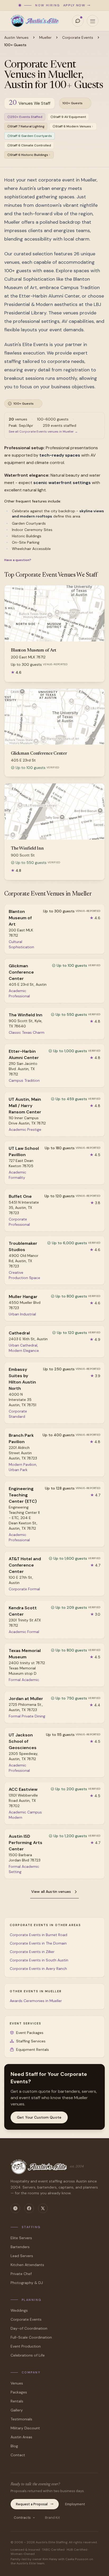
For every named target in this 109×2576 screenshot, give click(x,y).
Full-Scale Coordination (31, 2337)
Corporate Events (78, 37)
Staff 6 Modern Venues (73, 126)
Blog (14, 2446)
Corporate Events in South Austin (39, 1960)
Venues (17, 2383)
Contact (18, 2455)
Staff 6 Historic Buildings (29, 155)
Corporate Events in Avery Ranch (38, 1969)
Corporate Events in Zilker (32, 1952)
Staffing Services (31, 2041)
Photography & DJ (27, 2283)
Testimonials (21, 2419)
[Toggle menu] (93, 21)
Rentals (17, 2401)
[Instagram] (15, 2208)
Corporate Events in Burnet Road (38, 1935)
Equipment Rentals (33, 2050)
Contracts (22, 2518)
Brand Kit (52, 2518)
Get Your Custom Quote (39, 2117)
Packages (19, 2392)
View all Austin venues (51, 1892)
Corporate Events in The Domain (38, 1943)
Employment (75, 2504)
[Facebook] (29, 2208)
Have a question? (18, 560)
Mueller (45, 37)
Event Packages (30, 2033)
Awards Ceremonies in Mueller (36, 2001)
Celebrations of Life (28, 2355)
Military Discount (25, 2428)
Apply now (74, 5)
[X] (43, 2208)
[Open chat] (78, 21)
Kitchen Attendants (27, 2265)
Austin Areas (21, 2437)
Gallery (17, 2410)
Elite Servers (21, 2238)
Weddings (19, 2310)
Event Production (26, 2346)
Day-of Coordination (29, 2328)
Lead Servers (22, 2256)
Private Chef (21, 2274)
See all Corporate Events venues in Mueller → (43, 432)
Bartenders (20, 2247)
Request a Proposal (32, 2504)
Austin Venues (16, 37)
